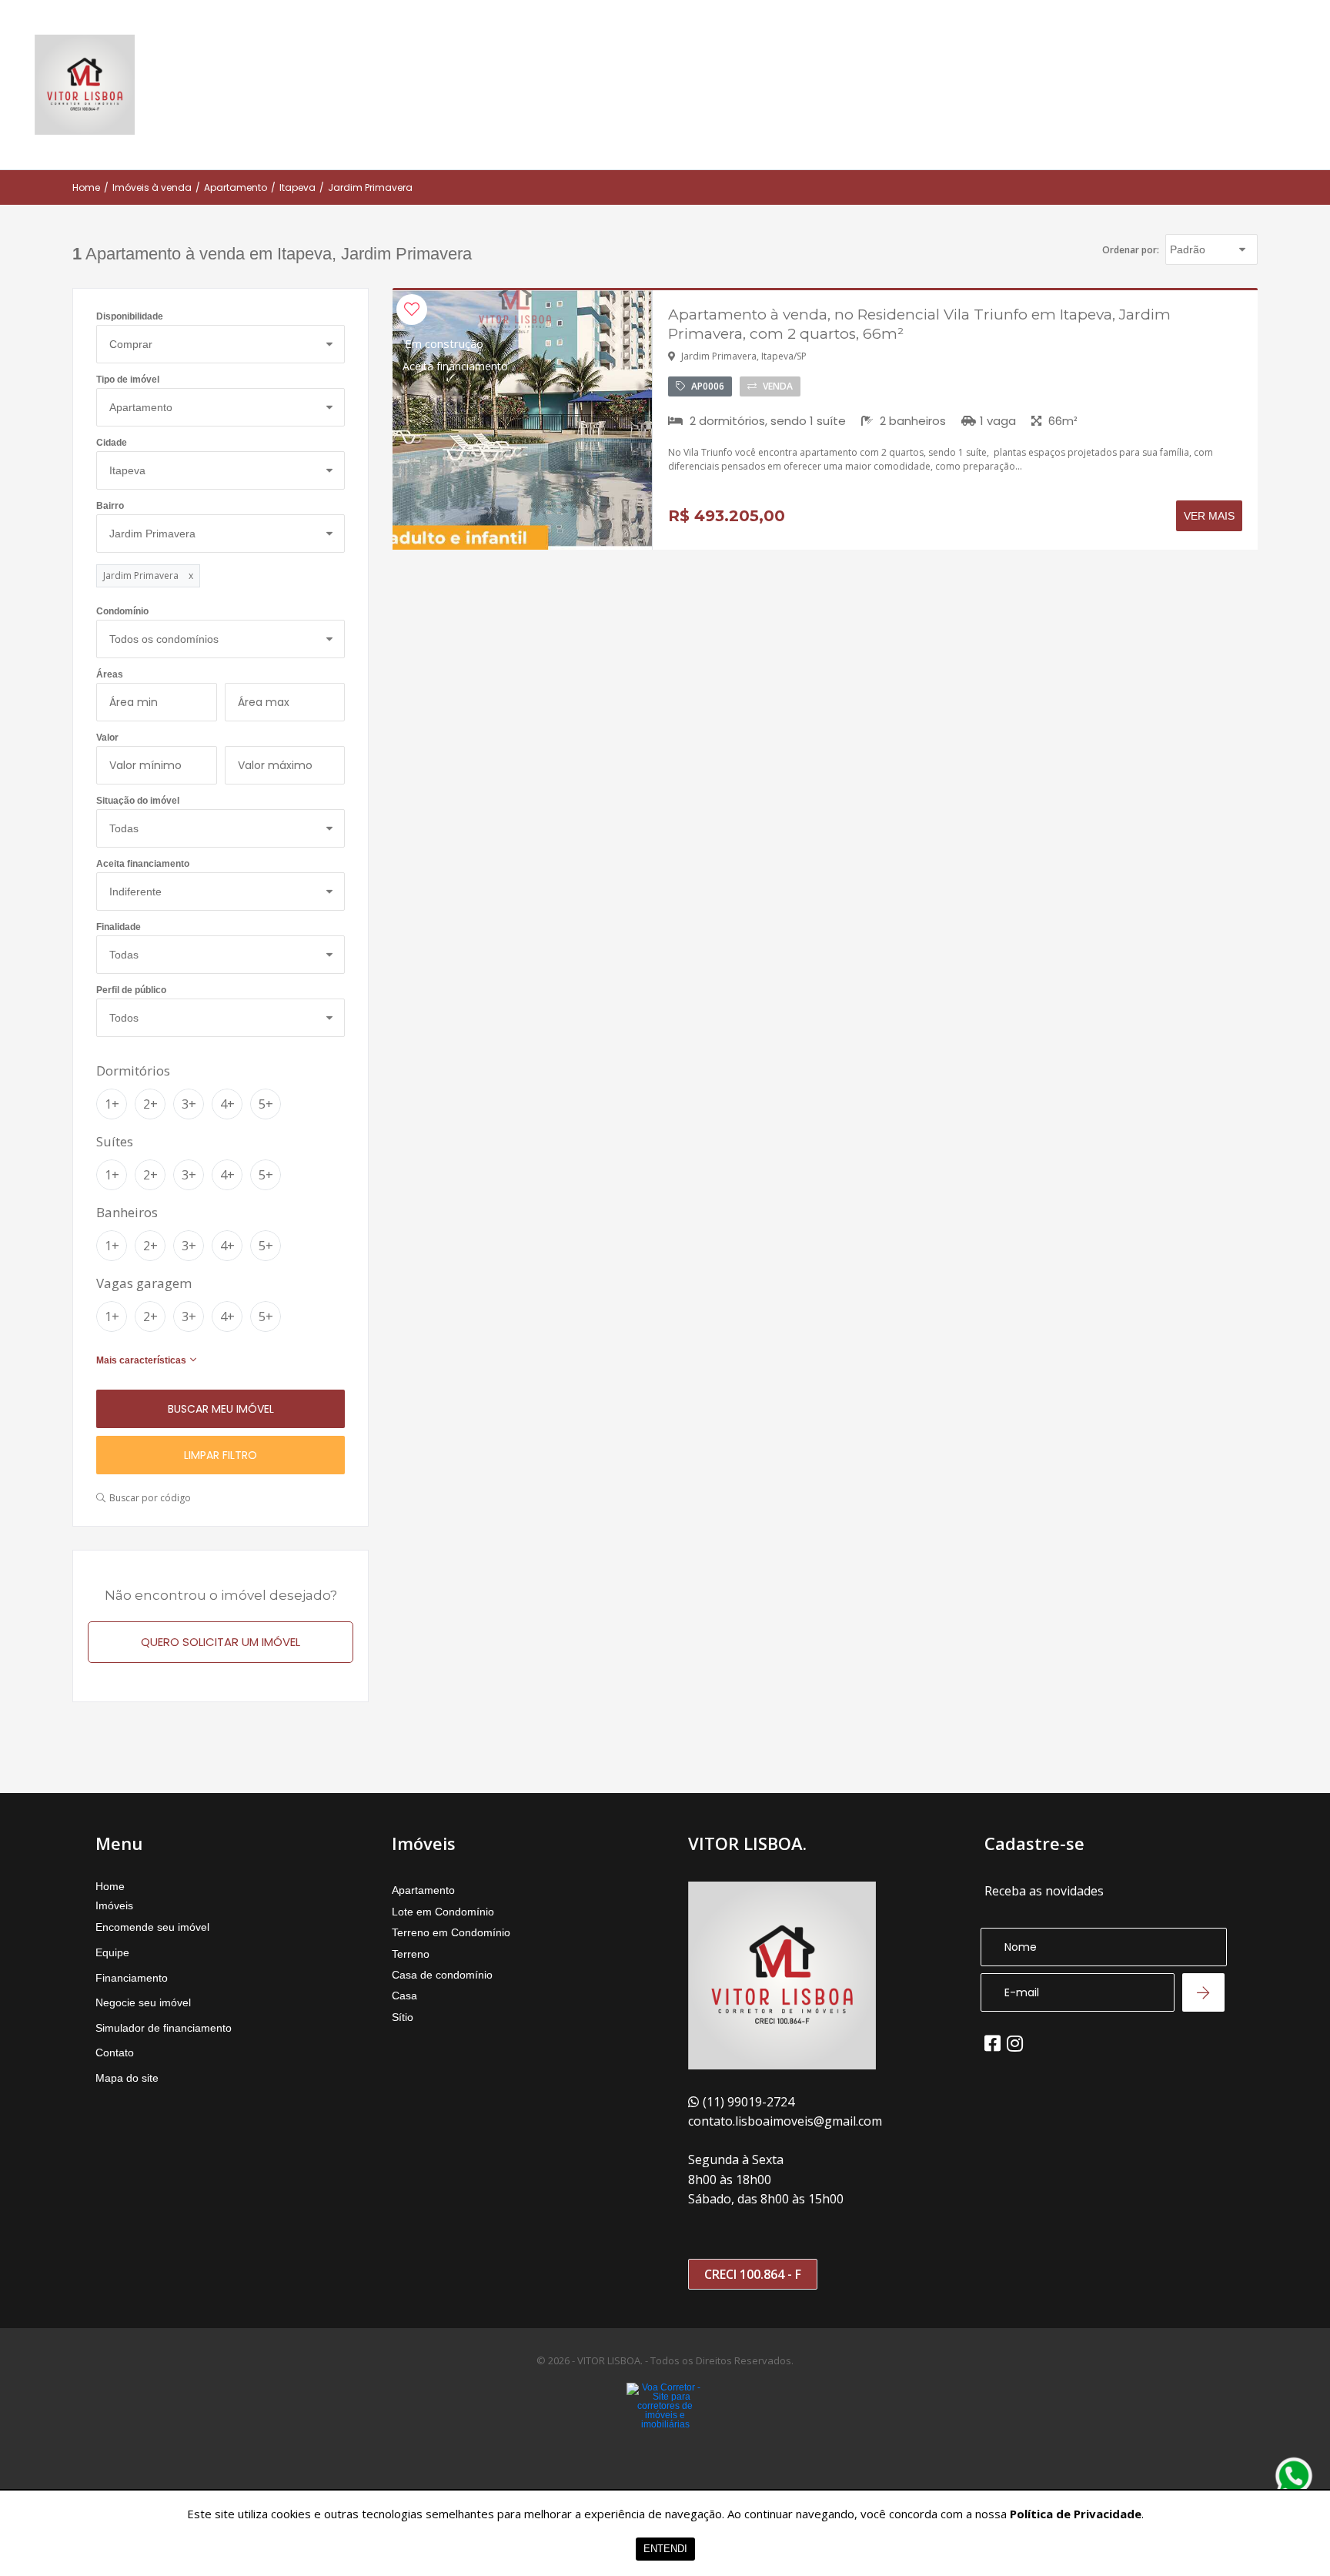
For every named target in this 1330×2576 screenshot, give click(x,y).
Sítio (403, 2017)
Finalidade (119, 927)
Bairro (110, 506)
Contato (115, 2052)
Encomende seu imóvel (152, 1927)
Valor (107, 738)
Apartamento (236, 188)
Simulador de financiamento (164, 2028)
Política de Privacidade (1076, 2514)
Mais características (141, 1360)
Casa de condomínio (442, 1975)
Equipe (112, 1952)
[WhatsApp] (1294, 2476)
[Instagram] (1015, 2043)
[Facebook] (992, 2043)
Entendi (665, 2549)
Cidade (112, 443)
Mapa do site (127, 2078)
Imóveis (114, 1905)
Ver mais (1209, 516)
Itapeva (297, 188)
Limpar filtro (221, 1455)
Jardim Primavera (370, 188)
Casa (404, 1996)
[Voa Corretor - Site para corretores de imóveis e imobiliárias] (665, 2429)
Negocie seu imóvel (143, 2002)
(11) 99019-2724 (749, 2102)
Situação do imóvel (138, 801)
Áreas (110, 675)
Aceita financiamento (143, 864)
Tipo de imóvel (128, 380)
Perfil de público (131, 990)
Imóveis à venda (152, 188)
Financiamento (132, 1978)
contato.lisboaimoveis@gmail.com (785, 2121)
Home (86, 188)
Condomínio (122, 612)
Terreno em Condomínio (451, 1932)
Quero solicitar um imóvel (221, 1642)
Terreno (411, 1954)
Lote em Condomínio (443, 1912)
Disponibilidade (130, 317)
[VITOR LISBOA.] (85, 85)
